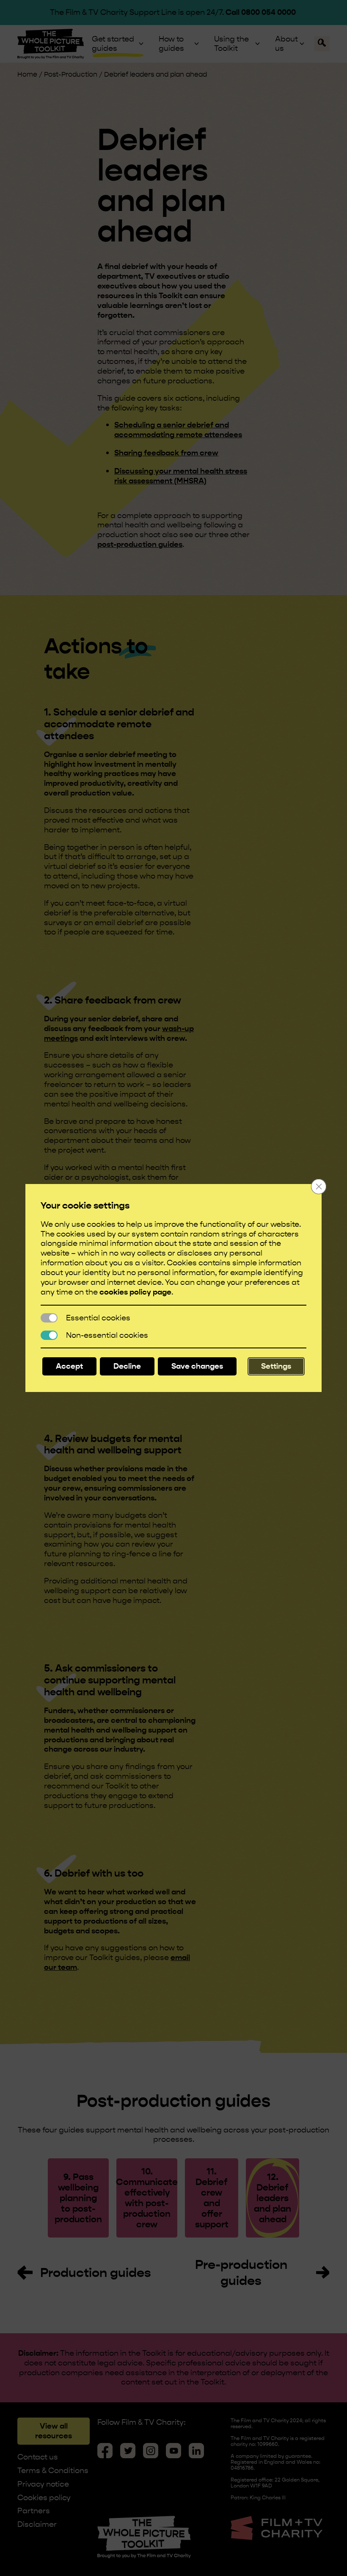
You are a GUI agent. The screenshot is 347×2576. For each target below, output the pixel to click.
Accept (69, 1366)
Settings (276, 1366)
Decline (127, 1366)
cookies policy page (135, 1292)
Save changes (197, 1366)
